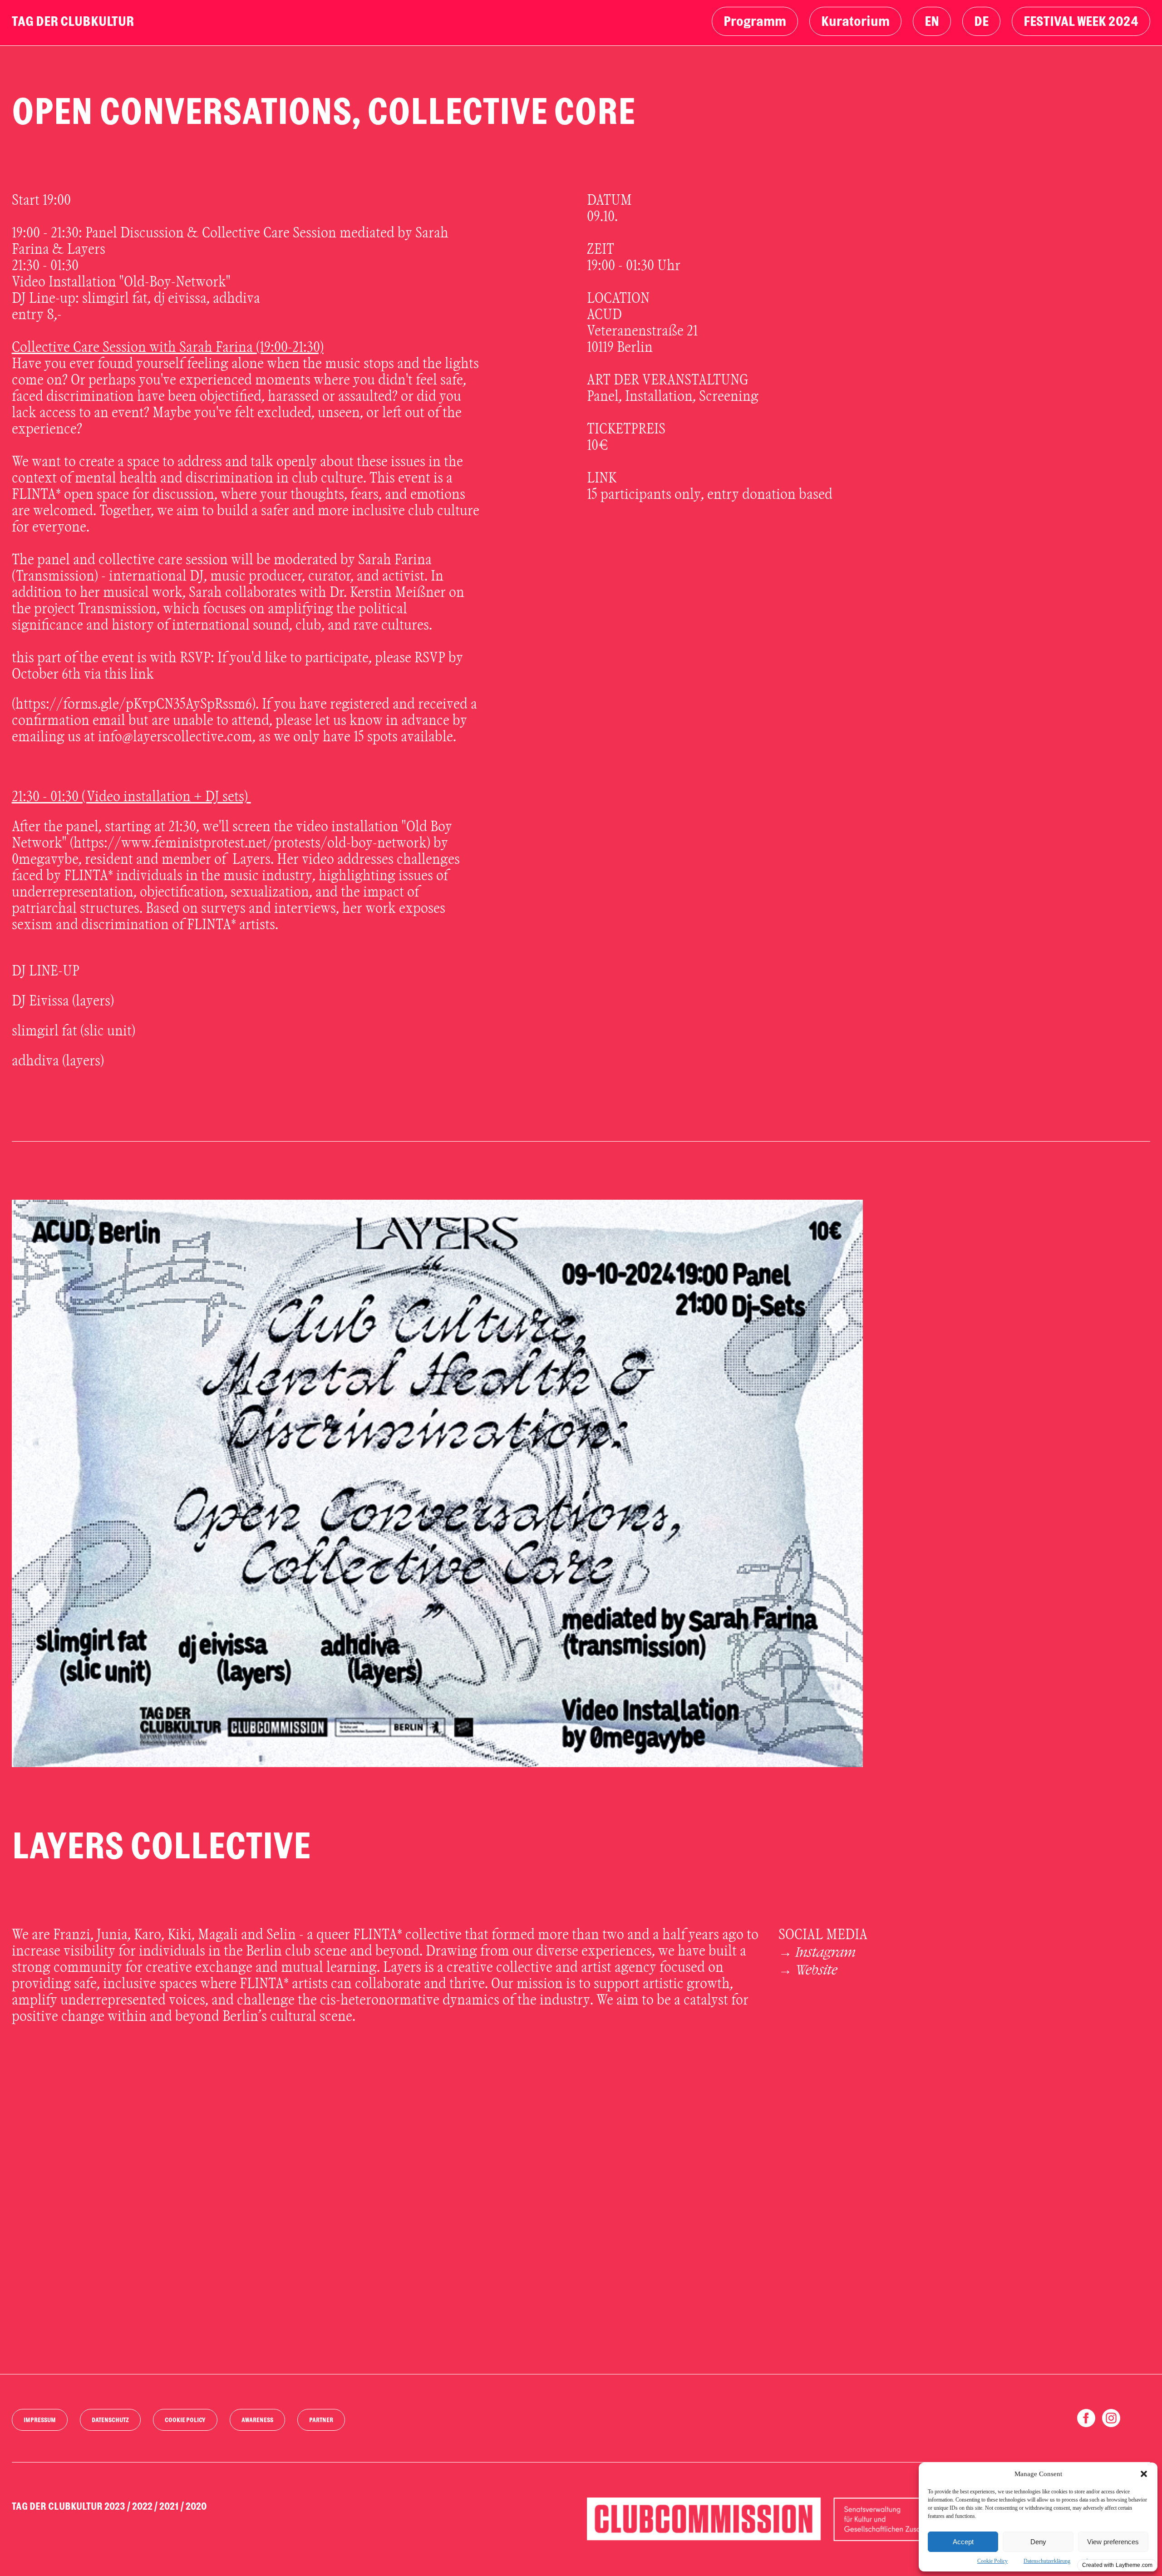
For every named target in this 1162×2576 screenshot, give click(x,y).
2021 (169, 2507)
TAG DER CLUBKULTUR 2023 (69, 2507)
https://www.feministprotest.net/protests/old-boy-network (250, 843)
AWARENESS (257, 2420)
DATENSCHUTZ (110, 2420)
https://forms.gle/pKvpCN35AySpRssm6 (134, 704)
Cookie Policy (992, 2561)
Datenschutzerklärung (1047, 2561)
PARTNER (321, 2420)
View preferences (1113, 2542)
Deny (1038, 2542)
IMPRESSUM (40, 2420)
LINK (602, 478)
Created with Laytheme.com (1117, 2565)
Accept (963, 2542)
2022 (142, 2507)
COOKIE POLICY (185, 2420)
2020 (196, 2507)
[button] (1144, 2474)
